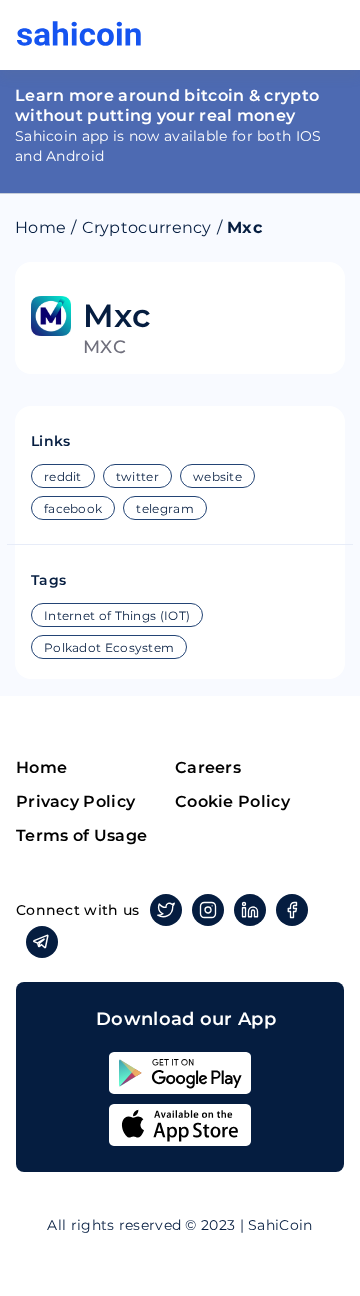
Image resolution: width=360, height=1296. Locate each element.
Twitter (166, 910)
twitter (137, 476)
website (217, 476)
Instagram (208, 910)
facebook (73, 508)
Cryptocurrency (147, 227)
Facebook (292, 910)
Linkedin (250, 910)
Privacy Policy (75, 801)
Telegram (42, 942)
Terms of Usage (81, 835)
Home (40, 227)
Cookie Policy (232, 801)
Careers (208, 767)
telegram (164, 508)
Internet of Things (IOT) (117, 615)
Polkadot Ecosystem (109, 647)
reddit (63, 476)
